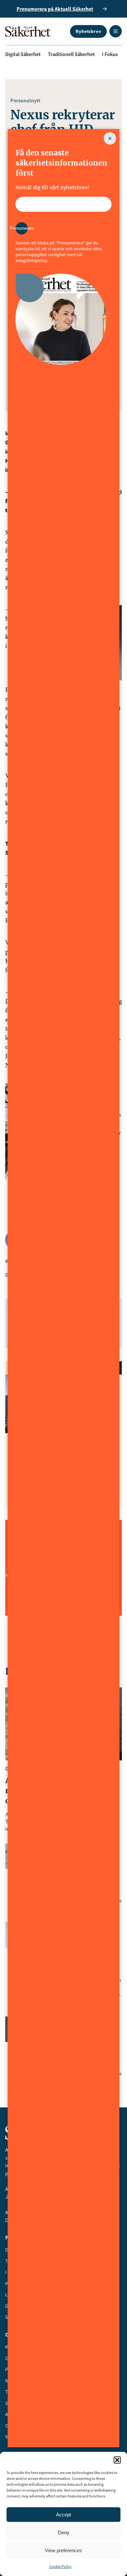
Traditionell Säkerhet (71, 54)
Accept (63, 2515)
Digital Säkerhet (23, 54)
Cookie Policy (60, 2566)
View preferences (63, 2550)
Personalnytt (25, 100)
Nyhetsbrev (88, 31)
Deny (64, 2532)
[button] (117, 2460)
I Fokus (110, 54)
